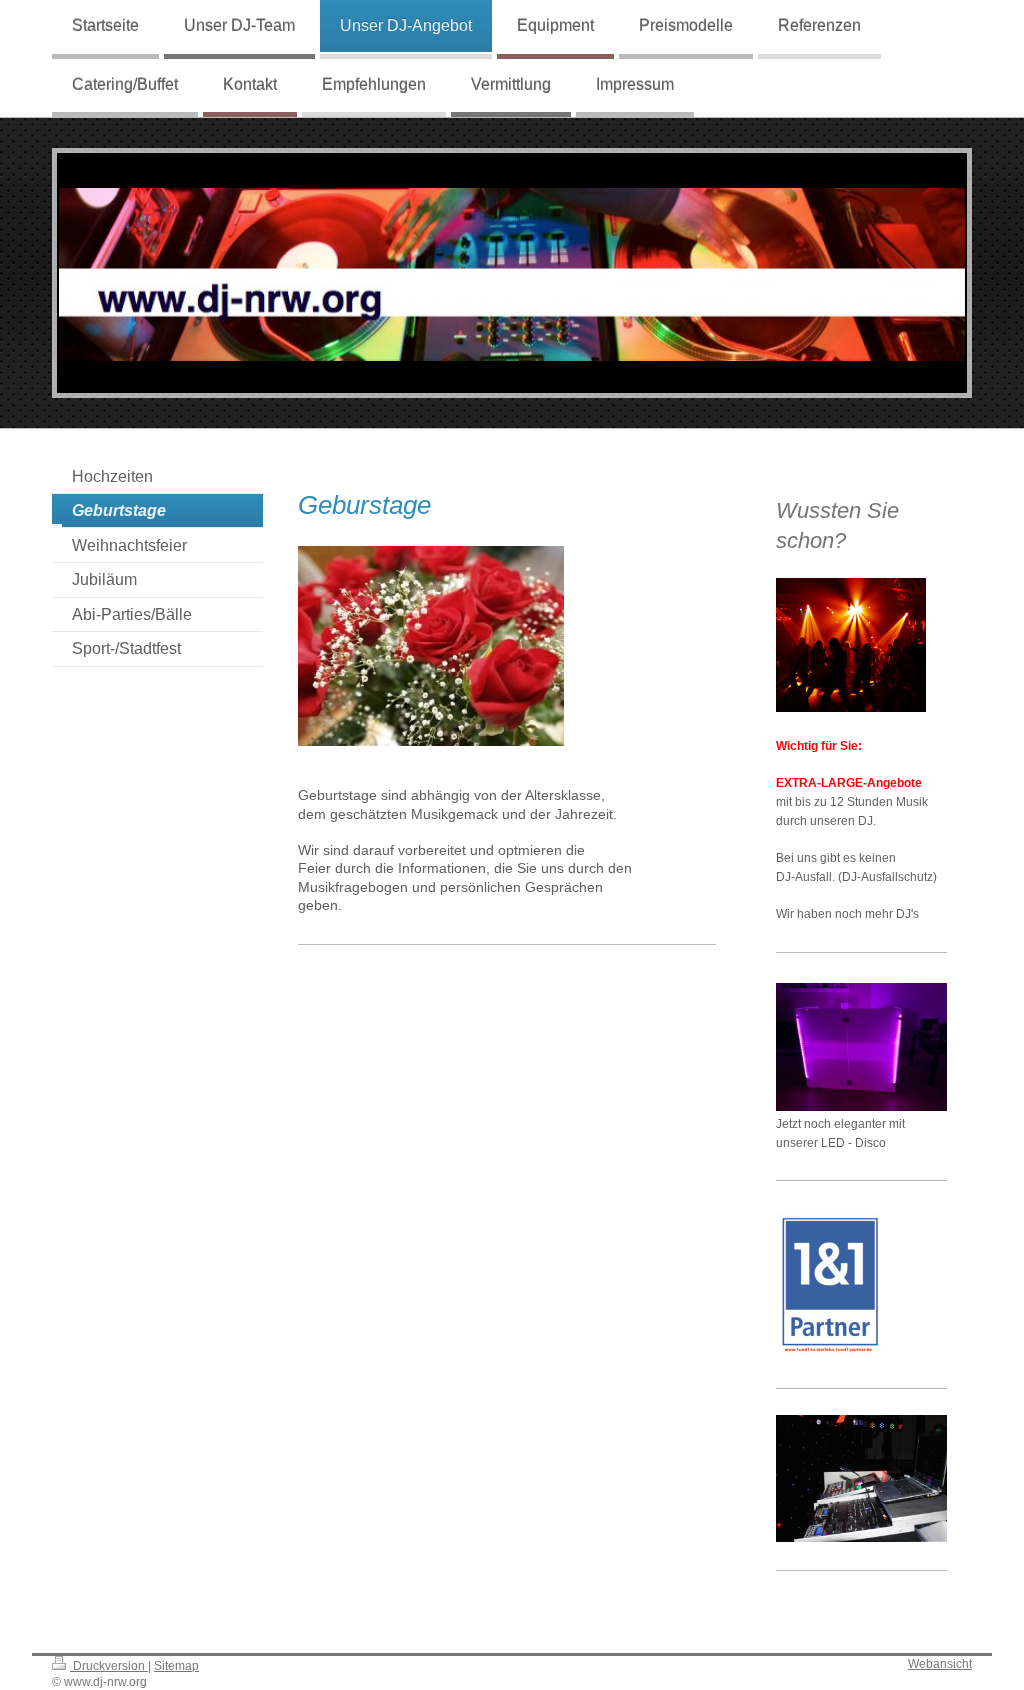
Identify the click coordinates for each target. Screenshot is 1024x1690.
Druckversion (109, 1665)
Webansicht (940, 1663)
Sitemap (176, 1665)
